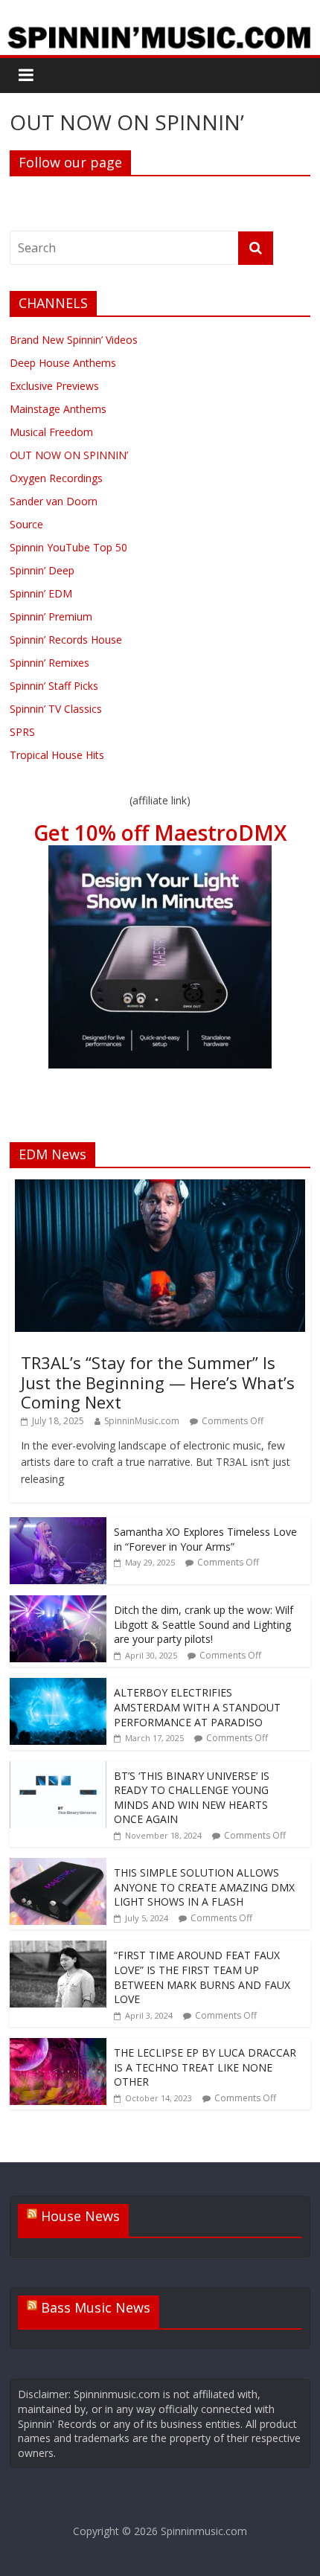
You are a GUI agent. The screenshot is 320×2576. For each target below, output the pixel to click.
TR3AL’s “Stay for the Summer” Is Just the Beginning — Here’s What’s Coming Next (158, 1382)
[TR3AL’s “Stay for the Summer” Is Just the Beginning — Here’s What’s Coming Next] (160, 1187)
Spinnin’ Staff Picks (54, 686)
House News (80, 2216)
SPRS (22, 732)
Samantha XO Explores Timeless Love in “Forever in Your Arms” (205, 1539)
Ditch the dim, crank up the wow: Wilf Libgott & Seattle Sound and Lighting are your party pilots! (204, 1624)
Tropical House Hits (57, 755)
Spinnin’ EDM (41, 593)
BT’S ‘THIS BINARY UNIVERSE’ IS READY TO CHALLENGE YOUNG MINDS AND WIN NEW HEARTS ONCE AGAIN (192, 1798)
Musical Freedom (51, 432)
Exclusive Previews (54, 386)
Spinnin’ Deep (42, 570)
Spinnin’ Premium (51, 616)
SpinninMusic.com (142, 1421)
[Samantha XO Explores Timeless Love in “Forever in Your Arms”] (58, 1525)
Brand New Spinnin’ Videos (74, 340)
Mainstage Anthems (58, 409)
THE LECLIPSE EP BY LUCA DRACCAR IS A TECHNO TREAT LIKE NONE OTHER (205, 2067)
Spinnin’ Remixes (49, 663)
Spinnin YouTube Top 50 (68, 547)
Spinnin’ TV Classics (56, 709)
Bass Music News (96, 2307)
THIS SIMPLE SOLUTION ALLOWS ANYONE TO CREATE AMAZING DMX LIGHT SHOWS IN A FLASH (204, 1887)
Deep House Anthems (63, 363)
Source (26, 524)
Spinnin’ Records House (66, 640)
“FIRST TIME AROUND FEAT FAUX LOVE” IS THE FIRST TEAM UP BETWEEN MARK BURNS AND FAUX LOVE (202, 1977)
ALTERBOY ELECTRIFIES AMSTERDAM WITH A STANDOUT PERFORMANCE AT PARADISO (197, 1707)
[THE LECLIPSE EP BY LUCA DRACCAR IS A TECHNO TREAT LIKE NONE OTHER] (58, 2046)
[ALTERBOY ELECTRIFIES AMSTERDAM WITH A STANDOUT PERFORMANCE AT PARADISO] (58, 1686)
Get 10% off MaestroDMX (160, 833)
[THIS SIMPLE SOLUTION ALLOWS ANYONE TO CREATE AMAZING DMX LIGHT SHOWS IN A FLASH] (58, 1866)
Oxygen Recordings (56, 478)
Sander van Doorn (54, 501)
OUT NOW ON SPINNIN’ (69, 455)
